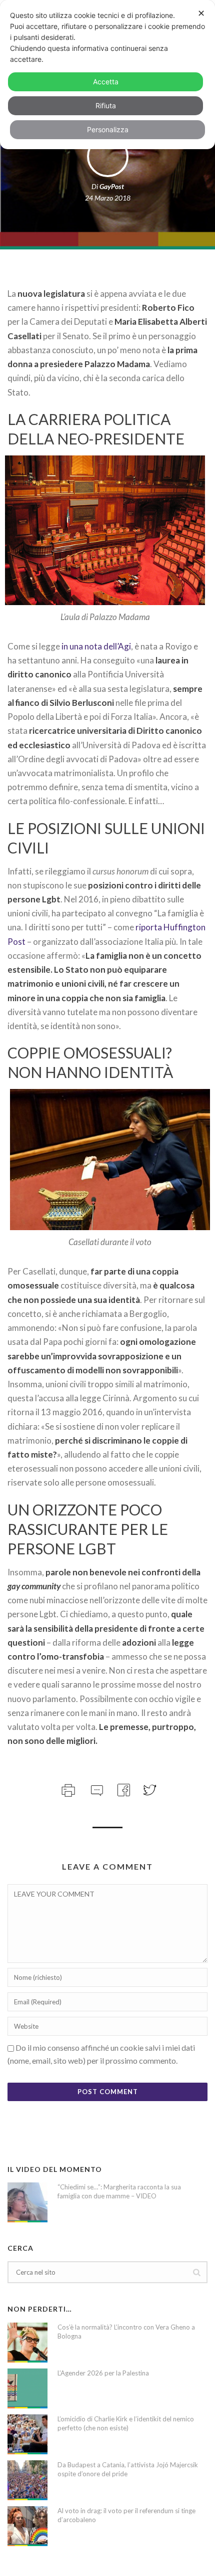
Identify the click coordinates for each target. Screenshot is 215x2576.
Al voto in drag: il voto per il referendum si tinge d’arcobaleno (126, 2515)
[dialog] (107, 75)
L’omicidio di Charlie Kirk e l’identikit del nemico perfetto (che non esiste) (126, 2423)
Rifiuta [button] (106, 106)
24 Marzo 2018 (108, 198)
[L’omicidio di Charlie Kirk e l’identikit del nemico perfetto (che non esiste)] (27, 2434)
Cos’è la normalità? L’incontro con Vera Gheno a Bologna (126, 2332)
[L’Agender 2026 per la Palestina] (27, 2388)
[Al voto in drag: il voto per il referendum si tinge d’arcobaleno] (27, 2526)
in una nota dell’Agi (96, 646)
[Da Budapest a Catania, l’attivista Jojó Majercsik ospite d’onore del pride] (27, 2480)
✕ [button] (201, 13)
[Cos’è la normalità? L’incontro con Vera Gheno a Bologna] (27, 2343)
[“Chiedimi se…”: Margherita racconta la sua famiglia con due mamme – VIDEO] (27, 2202)
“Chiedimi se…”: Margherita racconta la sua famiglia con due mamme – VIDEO (119, 2191)
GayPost (112, 186)
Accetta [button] (106, 82)
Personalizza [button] (108, 129)
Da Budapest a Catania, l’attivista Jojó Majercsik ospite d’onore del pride (128, 2469)
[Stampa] (67, 1789)
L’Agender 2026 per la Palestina (103, 2373)
